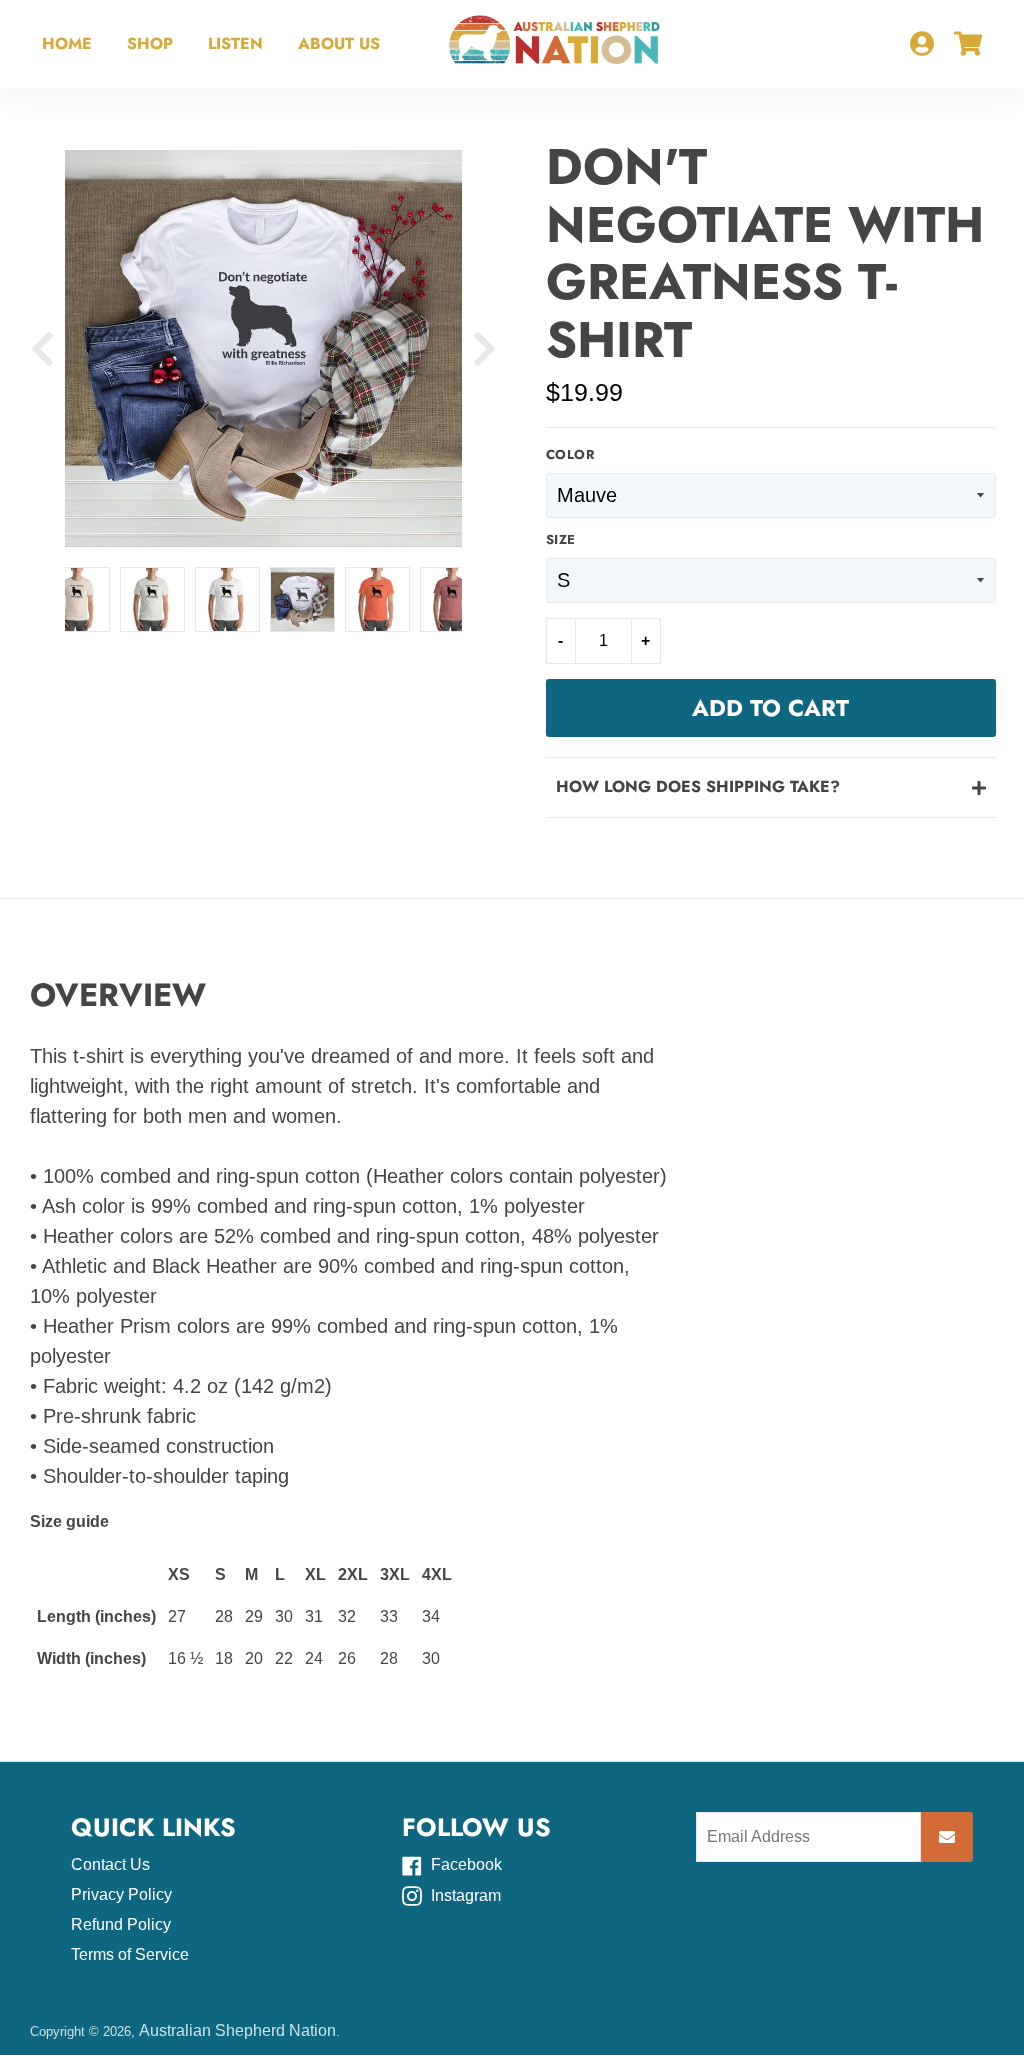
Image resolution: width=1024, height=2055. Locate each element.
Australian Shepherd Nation (237, 2030)
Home (67, 43)
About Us (339, 43)
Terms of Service (130, 1954)
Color (570, 455)
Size (561, 540)
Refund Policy (121, 1924)
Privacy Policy (121, 1894)
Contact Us (110, 1864)
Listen (235, 43)
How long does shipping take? (698, 786)
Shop (150, 43)
